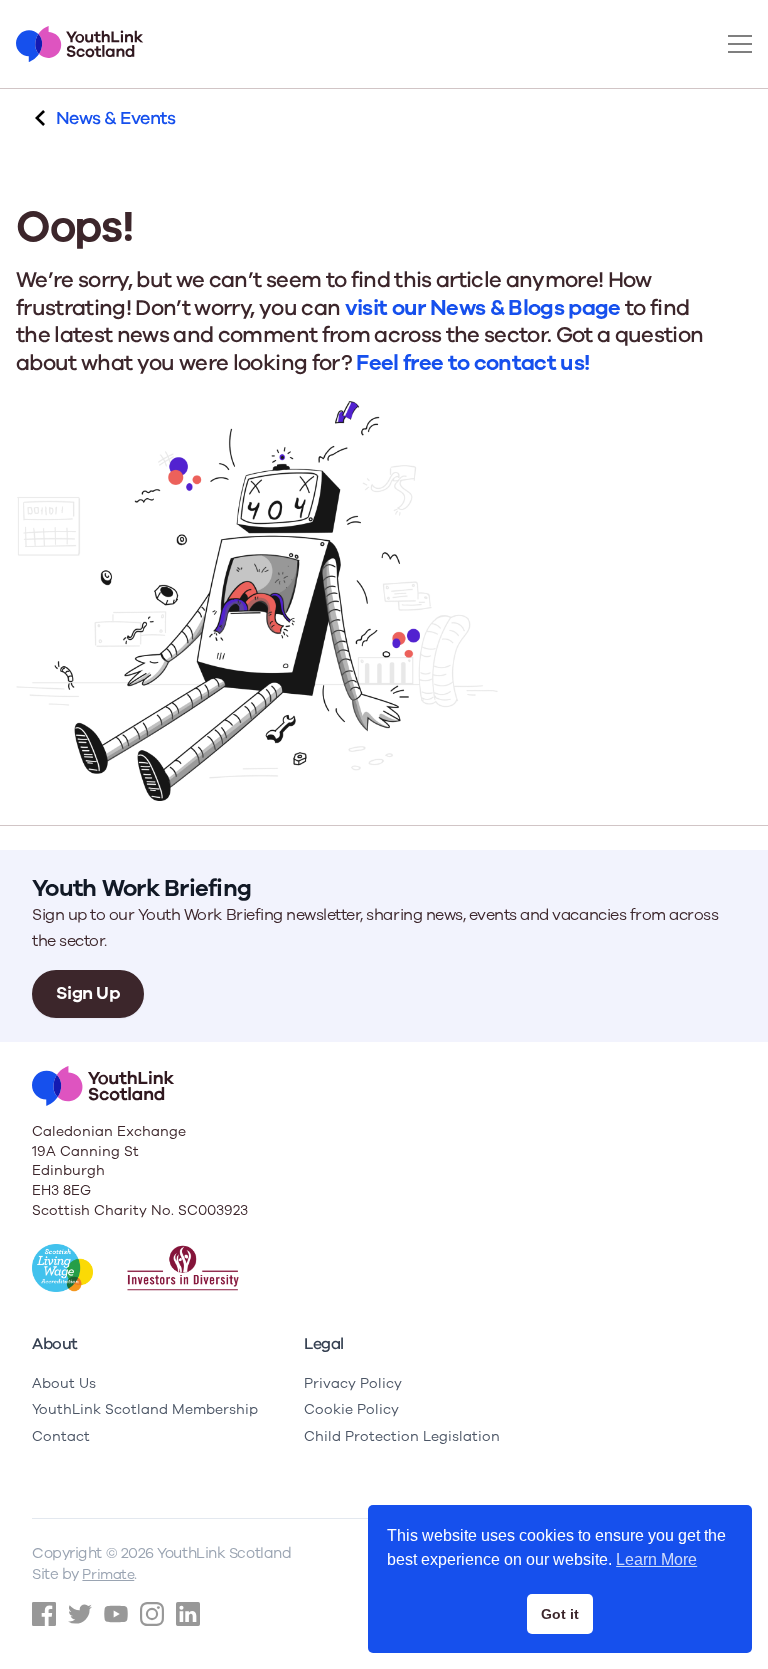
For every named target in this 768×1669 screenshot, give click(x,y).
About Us (64, 1383)
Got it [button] (560, 1614)
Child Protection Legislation (402, 1436)
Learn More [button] (656, 1559)
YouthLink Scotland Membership (145, 1409)
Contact (61, 1436)
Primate (108, 1574)
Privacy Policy (353, 1383)
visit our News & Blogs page (483, 308)
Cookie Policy (351, 1409)
